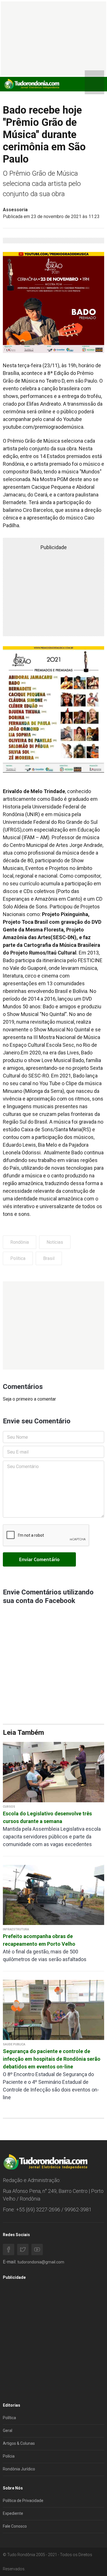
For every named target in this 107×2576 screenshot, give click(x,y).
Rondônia (20, 1242)
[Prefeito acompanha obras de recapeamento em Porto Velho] (53, 1895)
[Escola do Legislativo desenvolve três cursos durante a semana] (53, 1772)
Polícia (9, 2456)
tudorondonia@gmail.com (41, 2262)
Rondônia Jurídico (19, 2469)
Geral (8, 2431)
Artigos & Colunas (19, 2443)
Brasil (49, 1258)
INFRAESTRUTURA (16, 1929)
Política (18, 1258)
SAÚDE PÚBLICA (14, 2044)
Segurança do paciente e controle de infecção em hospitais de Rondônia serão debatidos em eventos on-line (52, 2059)
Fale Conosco (15, 2526)
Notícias (55, 1242)
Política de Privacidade (23, 2501)
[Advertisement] (53, 1325)
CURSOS (9, 1807)
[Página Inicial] (31, 84)
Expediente (13, 2513)
